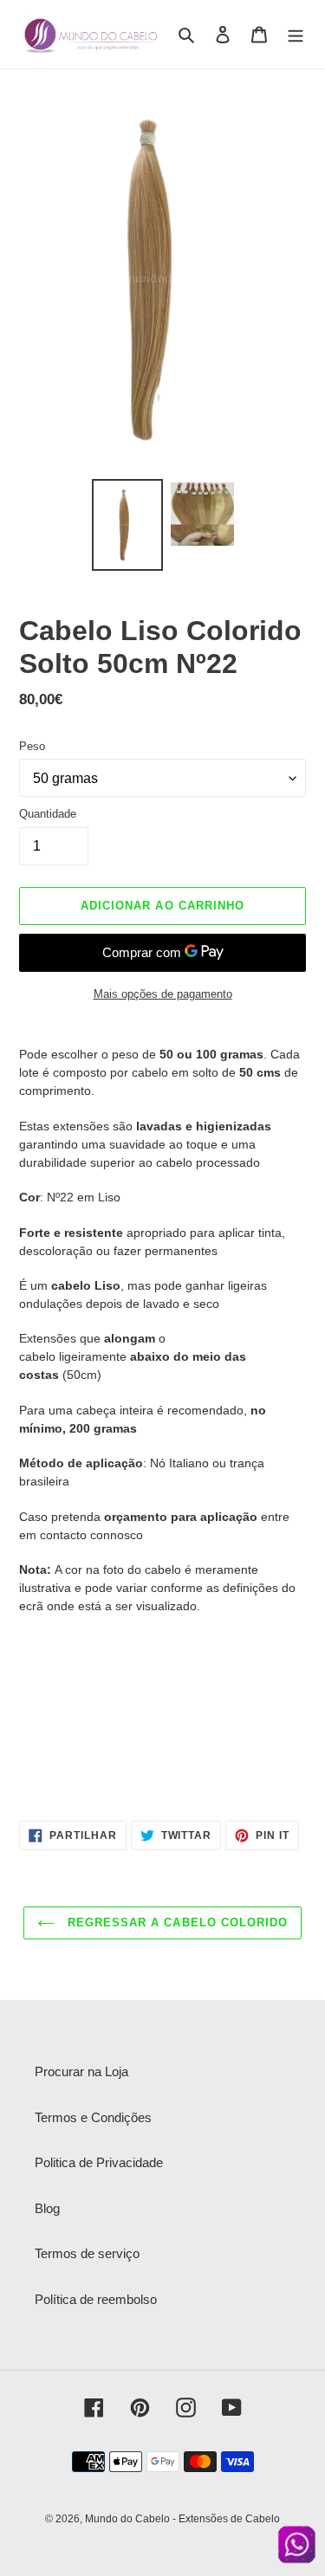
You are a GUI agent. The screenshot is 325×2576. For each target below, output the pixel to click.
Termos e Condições (93, 2117)
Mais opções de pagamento (163, 994)
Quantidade (48, 814)
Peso (32, 746)
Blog (47, 2208)
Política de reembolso (96, 2299)
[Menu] (296, 34)
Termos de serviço (87, 2253)
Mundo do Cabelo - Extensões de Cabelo (182, 2519)
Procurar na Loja (81, 2071)
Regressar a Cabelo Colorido (175, 1922)
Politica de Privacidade (99, 2162)
